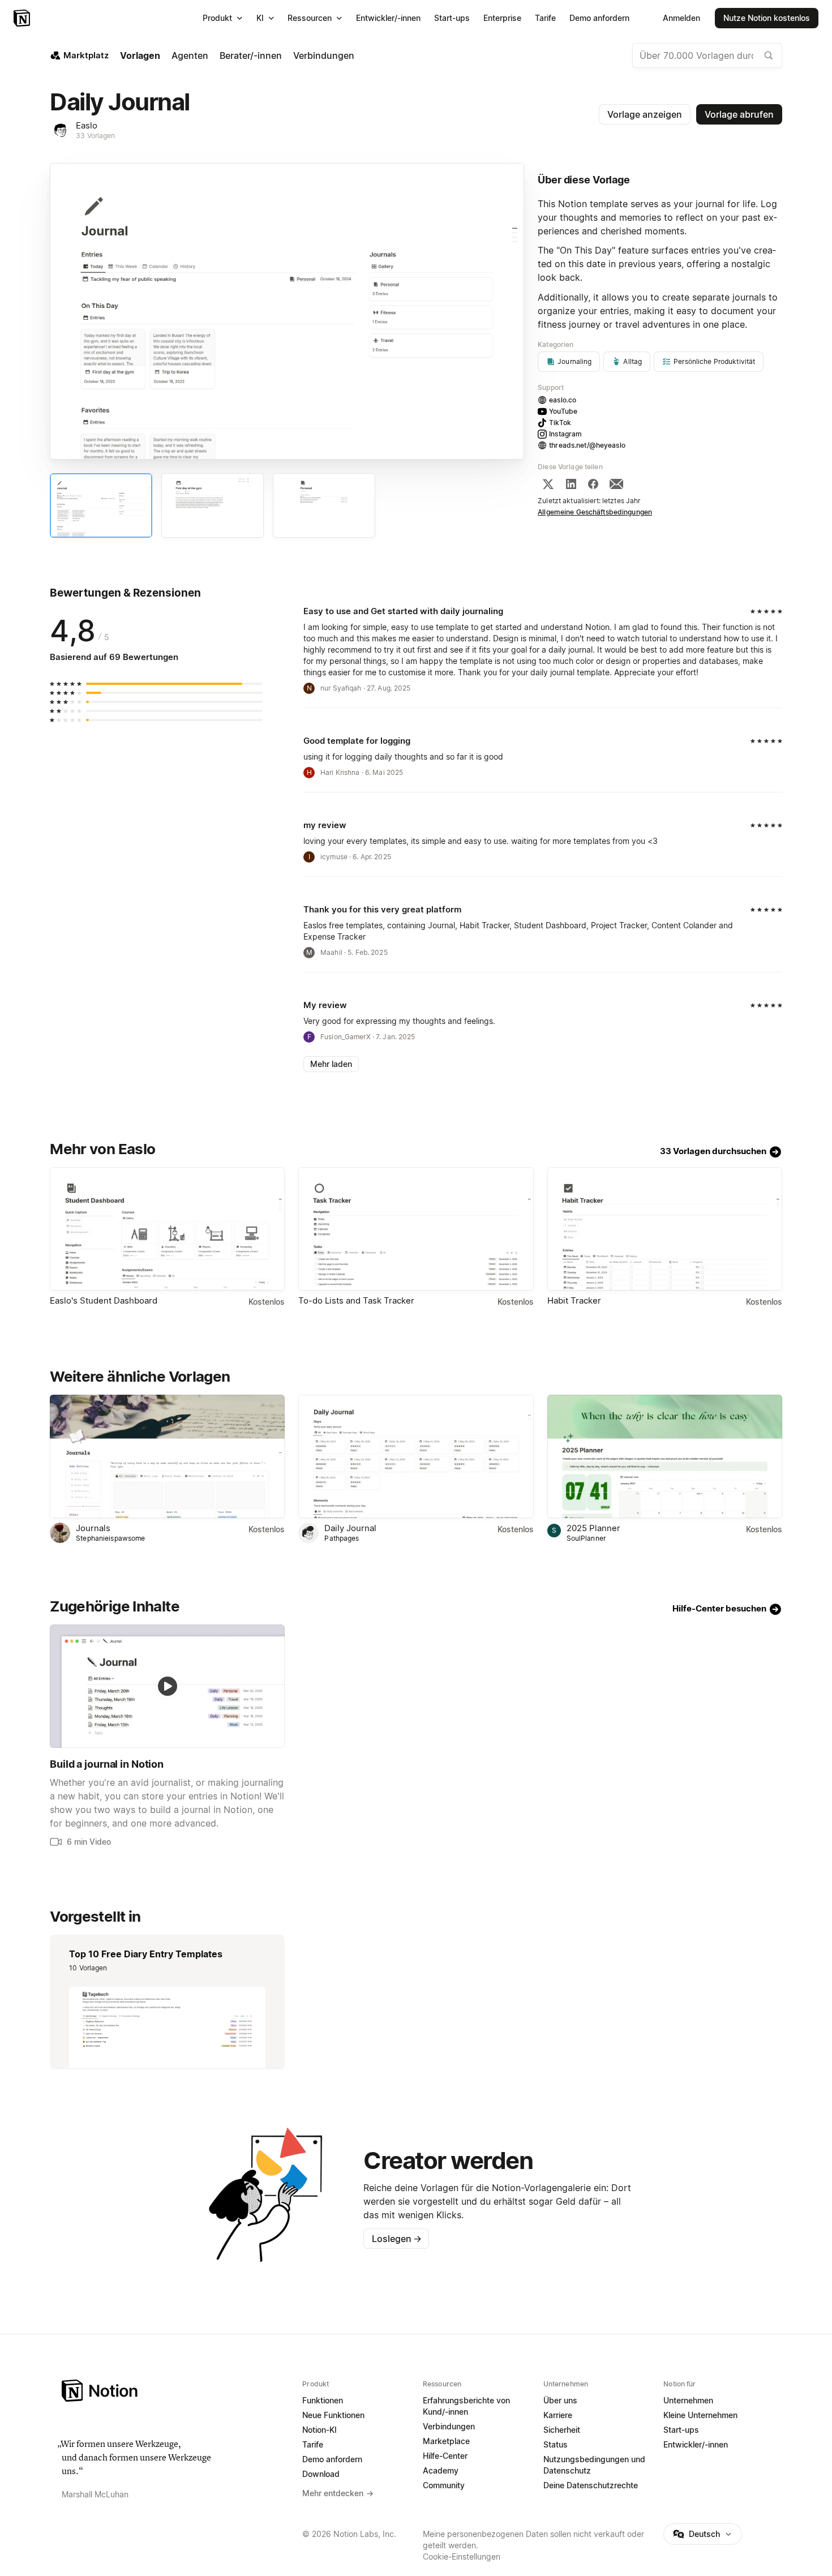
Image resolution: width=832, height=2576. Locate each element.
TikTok (560, 423)
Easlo (87, 125)
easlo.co (563, 400)
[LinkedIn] (571, 484)
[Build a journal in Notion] (167, 1686)
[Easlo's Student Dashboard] (167, 1229)
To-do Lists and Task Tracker (356, 1300)
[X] (548, 484)
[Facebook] (593, 484)
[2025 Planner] (665, 1456)
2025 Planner (593, 1528)
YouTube (563, 411)
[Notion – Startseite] (23, 18)
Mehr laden (331, 1064)
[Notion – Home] (175, 2391)
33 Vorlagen (95, 136)
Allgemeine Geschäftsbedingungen (595, 512)
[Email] (616, 484)
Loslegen (397, 2239)
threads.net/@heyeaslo (587, 445)
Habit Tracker (574, 1300)
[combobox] (707, 55)
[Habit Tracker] (665, 1229)
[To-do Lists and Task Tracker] (416, 1229)
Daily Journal (350, 1528)
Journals (93, 1528)
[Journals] (167, 1456)
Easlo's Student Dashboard (104, 1300)
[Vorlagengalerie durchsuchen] (769, 55)
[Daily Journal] (416, 1456)
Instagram (565, 434)
